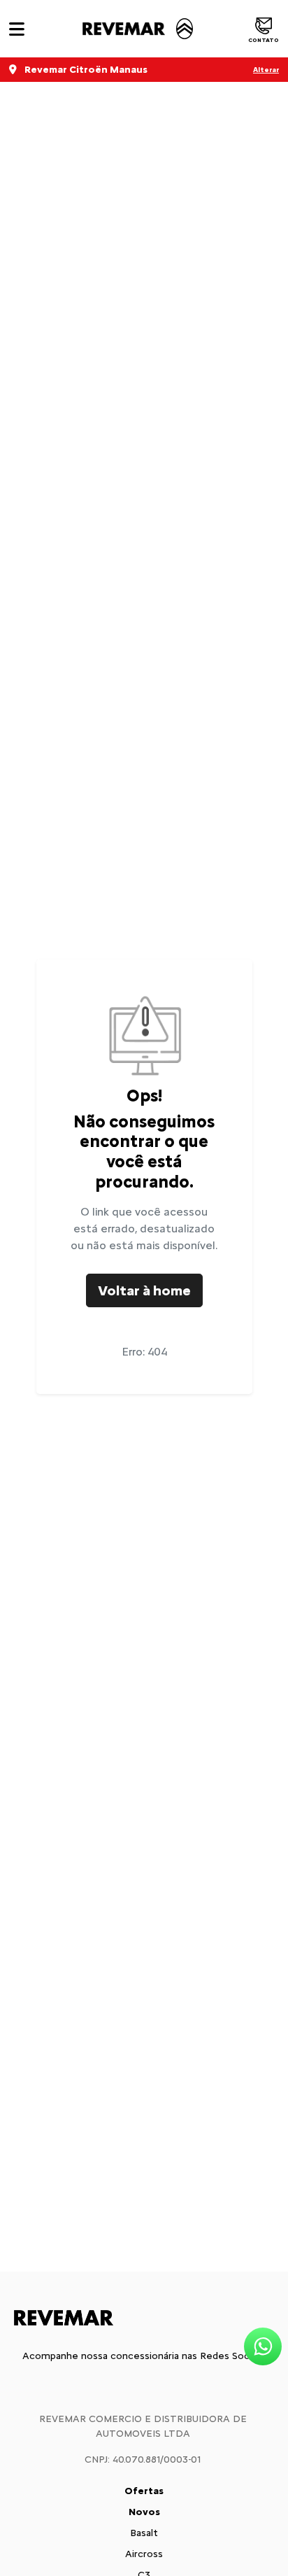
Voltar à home (144, 1290)
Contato (264, 40)
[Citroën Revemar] (136, 29)
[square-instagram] (144, 2386)
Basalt (144, 2533)
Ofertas (144, 2491)
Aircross (144, 2554)
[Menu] (17, 29)
